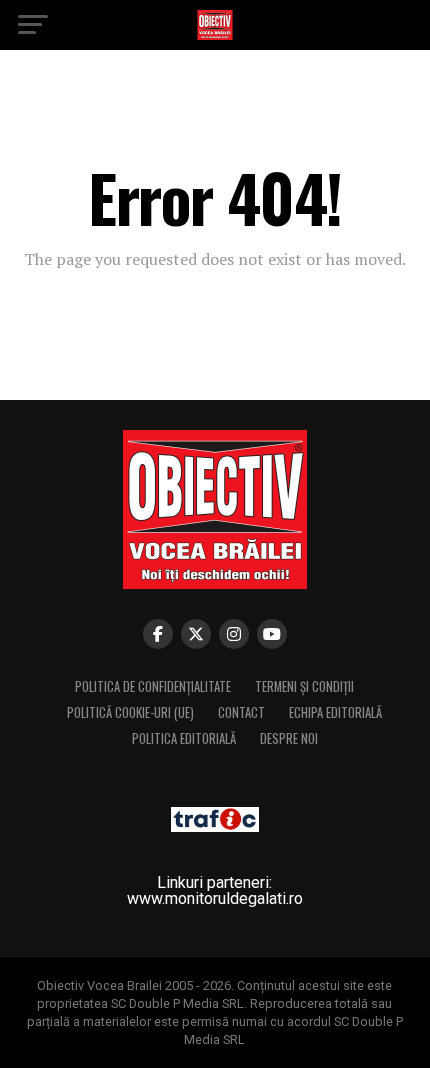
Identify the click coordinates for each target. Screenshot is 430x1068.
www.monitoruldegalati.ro (215, 898)
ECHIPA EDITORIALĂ (335, 712)
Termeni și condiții (304, 686)
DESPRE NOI (289, 738)
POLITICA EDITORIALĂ (184, 738)
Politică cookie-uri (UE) (130, 712)
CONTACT (241, 712)
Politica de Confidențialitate (153, 686)
